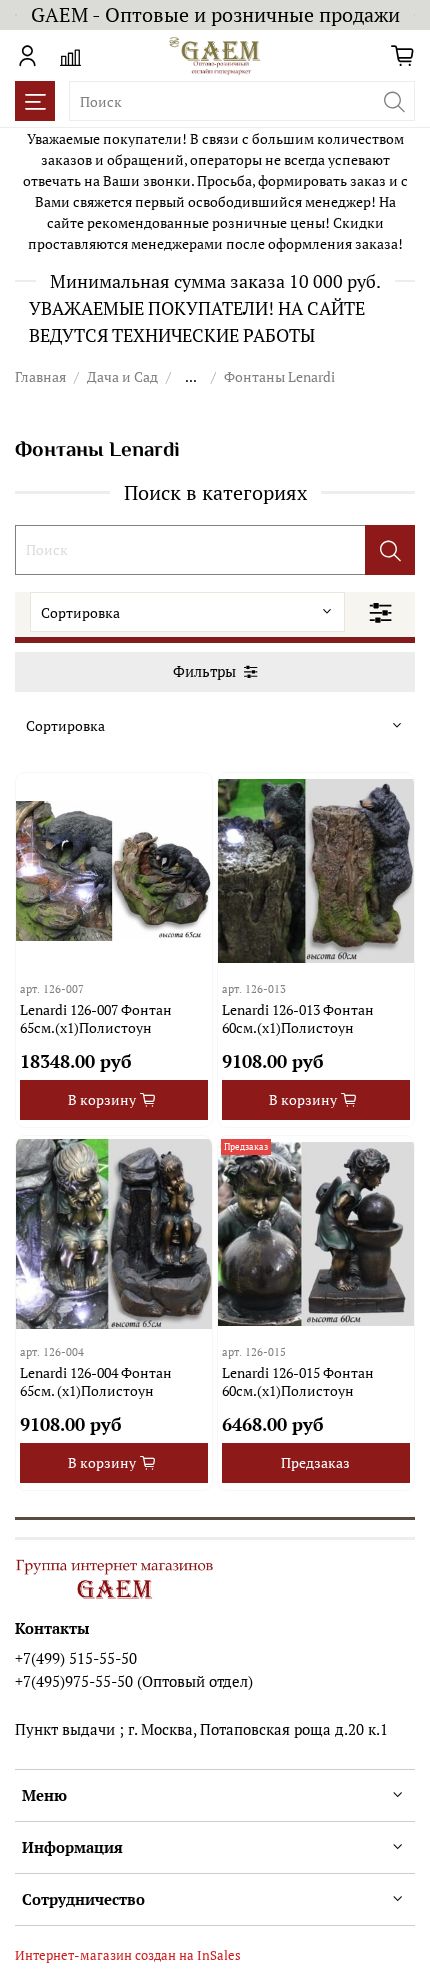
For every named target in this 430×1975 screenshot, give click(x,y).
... (191, 377)
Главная (40, 376)
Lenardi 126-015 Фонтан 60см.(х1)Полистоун (298, 1381)
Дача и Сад (122, 376)
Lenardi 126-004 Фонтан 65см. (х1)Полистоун (96, 1381)
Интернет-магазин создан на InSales (128, 1955)
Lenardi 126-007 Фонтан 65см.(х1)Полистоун (96, 1018)
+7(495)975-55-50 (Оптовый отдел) (134, 1681)
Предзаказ (315, 1462)
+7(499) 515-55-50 (76, 1658)
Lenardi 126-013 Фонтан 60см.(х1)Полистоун (298, 1018)
